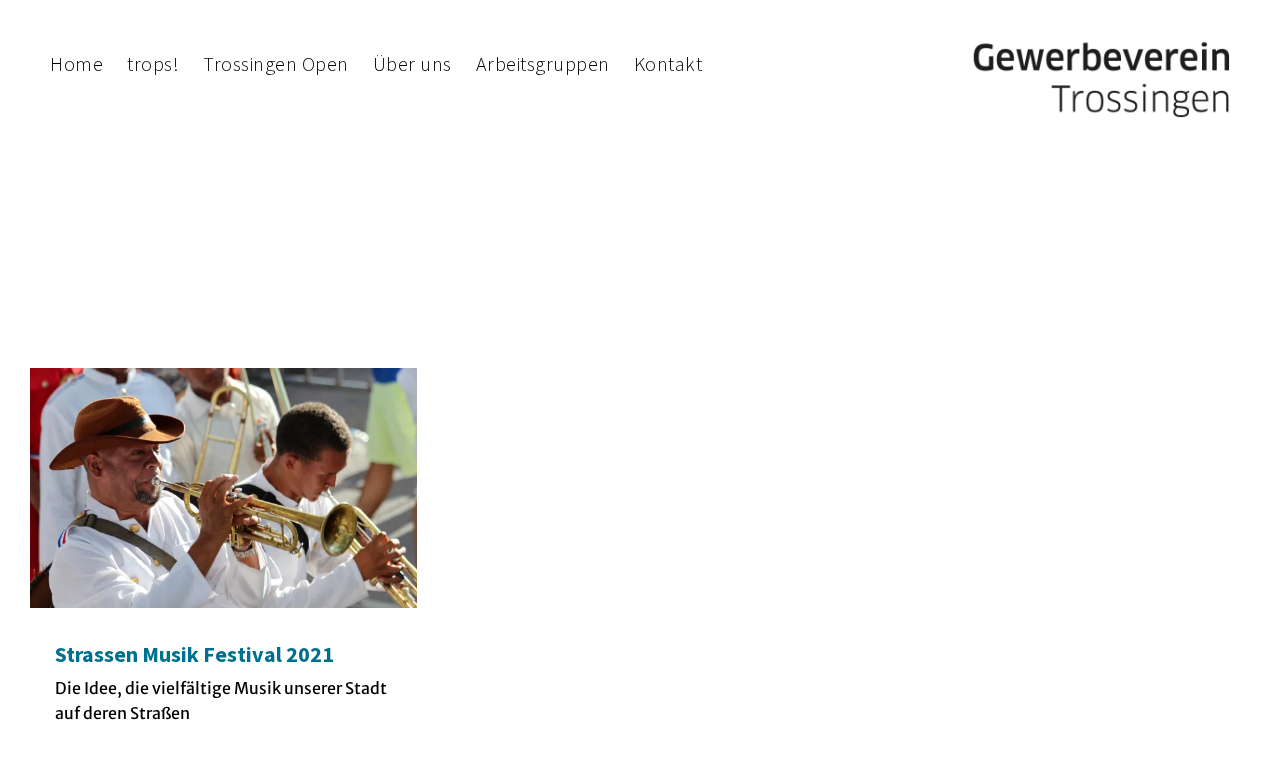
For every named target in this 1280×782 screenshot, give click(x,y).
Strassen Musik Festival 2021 (194, 654)
